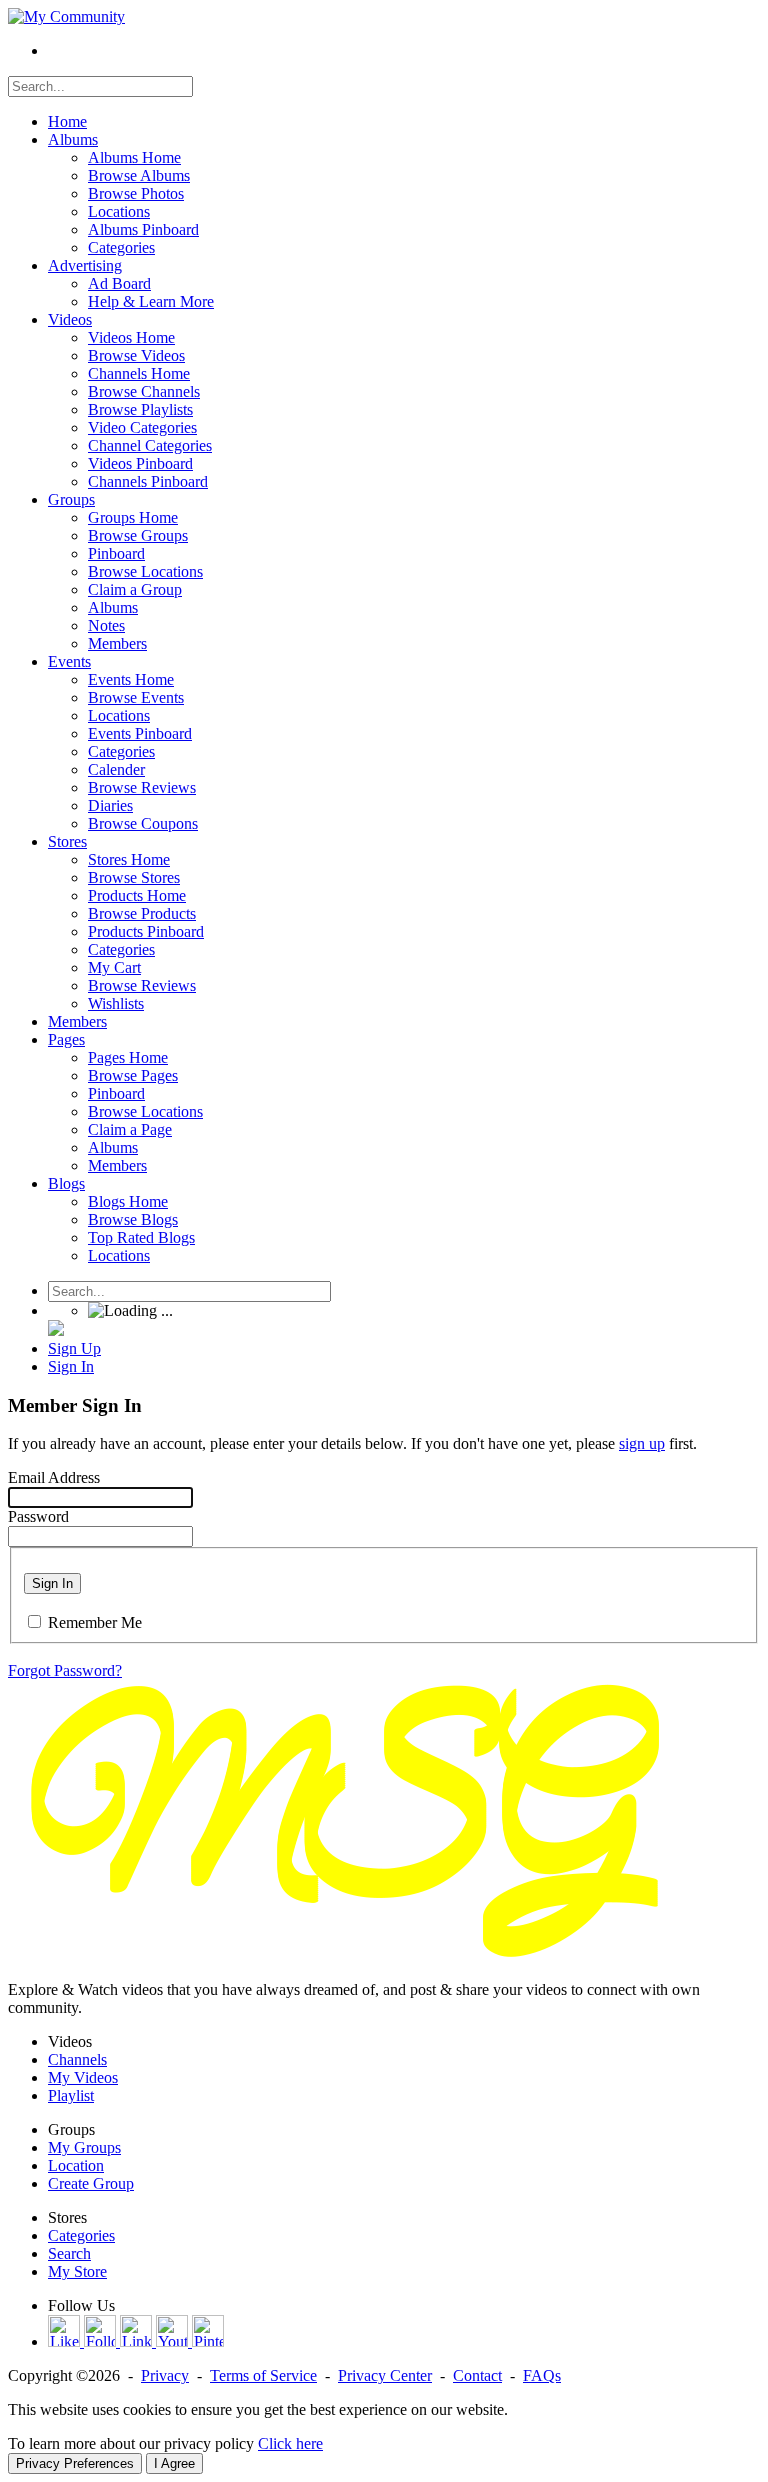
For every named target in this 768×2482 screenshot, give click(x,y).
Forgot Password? (65, 1670)
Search (69, 2253)
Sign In (52, 1583)
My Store (77, 2271)
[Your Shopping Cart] (56, 1330)
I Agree (174, 2463)
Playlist (71, 2095)
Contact (477, 2375)
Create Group (91, 2183)
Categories (81, 2235)
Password (38, 1516)
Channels (77, 2059)
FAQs (542, 2375)
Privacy (165, 2375)
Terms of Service (263, 2375)
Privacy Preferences (75, 2463)
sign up (642, 1443)
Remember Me (95, 1622)
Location (76, 2165)
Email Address (54, 1477)
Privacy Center (385, 2375)
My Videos (83, 2077)
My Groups (84, 2147)
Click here (290, 2443)
